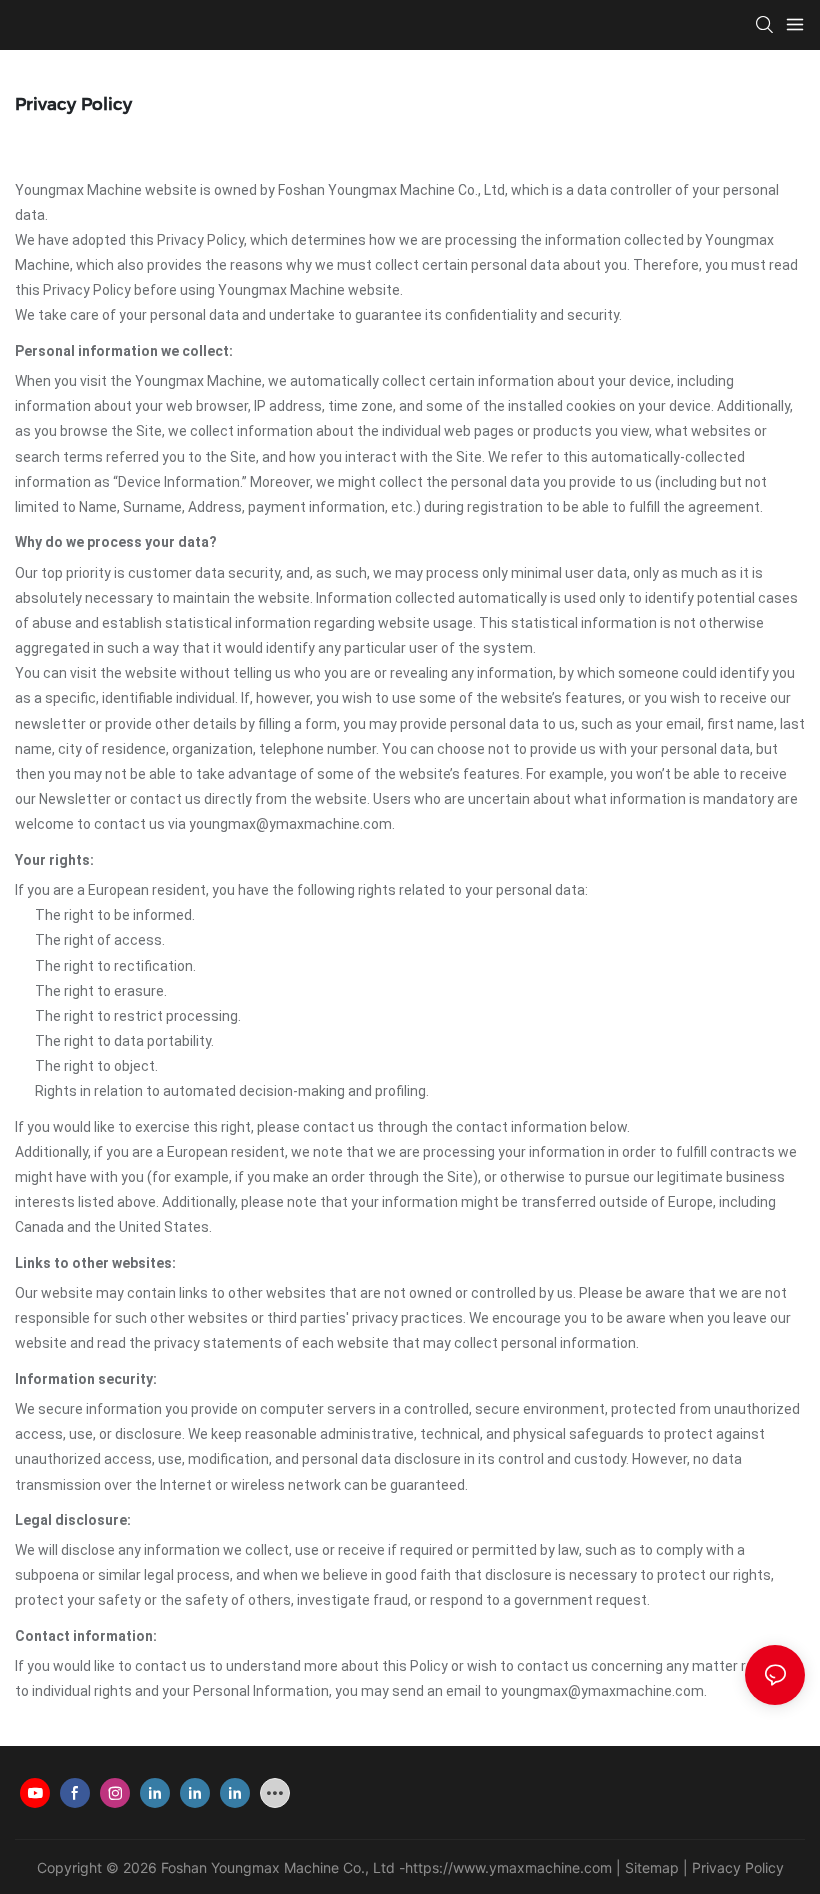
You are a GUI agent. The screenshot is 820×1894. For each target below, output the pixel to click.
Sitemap (652, 1867)
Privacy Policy (738, 1867)
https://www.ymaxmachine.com (508, 1867)
